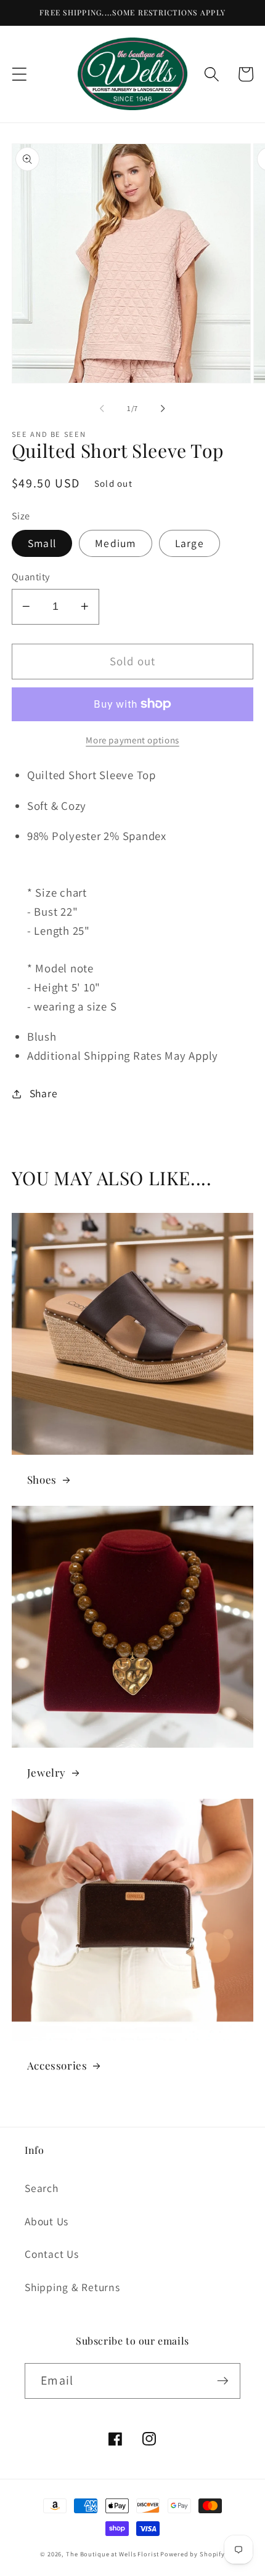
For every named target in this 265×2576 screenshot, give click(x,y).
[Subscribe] (223, 2381)
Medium (116, 543)
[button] (19, 74)
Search (42, 2188)
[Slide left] (102, 409)
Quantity (31, 577)
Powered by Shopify (193, 2554)
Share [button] (44, 1093)
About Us (47, 2221)
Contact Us (52, 2254)
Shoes (42, 1479)
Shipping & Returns (72, 2287)
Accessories (57, 2065)
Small (42, 543)
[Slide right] (163, 409)
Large (190, 543)
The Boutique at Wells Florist (113, 2554)
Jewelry (47, 1772)
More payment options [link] (132, 740)
